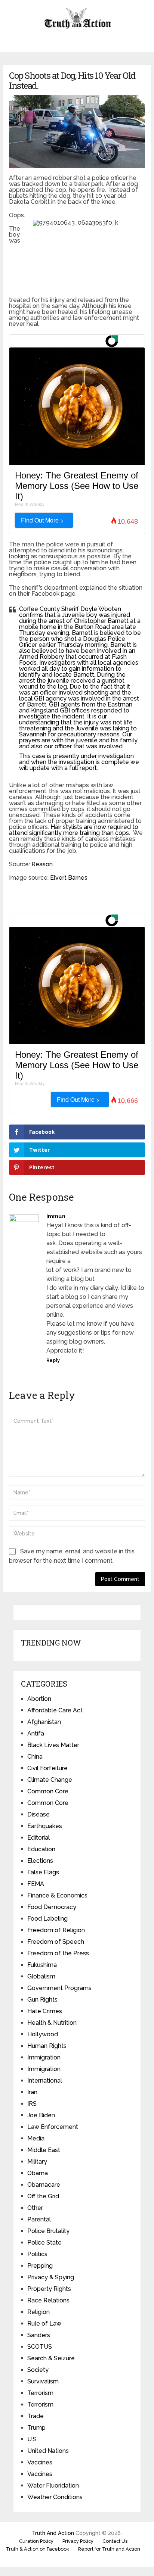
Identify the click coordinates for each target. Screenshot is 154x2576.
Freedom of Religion (56, 1930)
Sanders (39, 2335)
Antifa (36, 1733)
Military (37, 2162)
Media (36, 2138)
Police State (44, 2243)
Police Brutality (48, 2231)
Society (38, 2370)
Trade (36, 2416)
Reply (53, 1360)
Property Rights (49, 2289)
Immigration (44, 2057)
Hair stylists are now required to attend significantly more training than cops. (74, 830)
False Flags (43, 1872)
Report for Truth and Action (109, 2549)
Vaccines (40, 2462)
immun (56, 1216)
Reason (42, 864)
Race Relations (48, 2300)
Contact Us (115, 2541)
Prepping (40, 2266)
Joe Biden (41, 2115)
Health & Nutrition (52, 2023)
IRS (32, 2104)
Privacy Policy (78, 2541)
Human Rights (47, 2046)
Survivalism (43, 2381)
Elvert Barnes (69, 878)
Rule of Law (44, 2324)
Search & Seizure (51, 2358)
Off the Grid (43, 2196)
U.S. (33, 2439)
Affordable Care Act (55, 1710)
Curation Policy (36, 2541)
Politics (37, 2254)
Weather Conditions (55, 2497)
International (45, 2081)
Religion (38, 2312)
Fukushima (42, 1965)
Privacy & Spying (51, 2277)
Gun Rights (42, 2000)
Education (41, 1849)
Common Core (48, 1791)
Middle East (44, 2150)
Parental (39, 2219)
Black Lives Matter (53, 1745)
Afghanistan (44, 1722)
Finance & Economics (57, 1895)
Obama (38, 2173)
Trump (36, 2428)
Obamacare (44, 2185)
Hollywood (43, 2034)
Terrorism (40, 2393)
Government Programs (59, 1988)
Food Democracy (52, 1907)
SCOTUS (40, 2347)
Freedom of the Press (58, 1953)
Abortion (39, 1699)
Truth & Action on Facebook (38, 2549)
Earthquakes (45, 1826)
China (35, 1757)
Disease (38, 1814)
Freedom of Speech (56, 1942)
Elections (40, 1861)
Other (35, 2208)
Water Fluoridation (53, 2485)
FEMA (36, 1884)
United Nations (48, 2451)
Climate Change (50, 1780)
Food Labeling (47, 1919)
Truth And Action (53, 2533)
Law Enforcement (53, 2127)
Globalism (41, 1976)
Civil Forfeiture (47, 1768)
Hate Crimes (45, 2011)
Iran (32, 2092)
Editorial (38, 1838)
